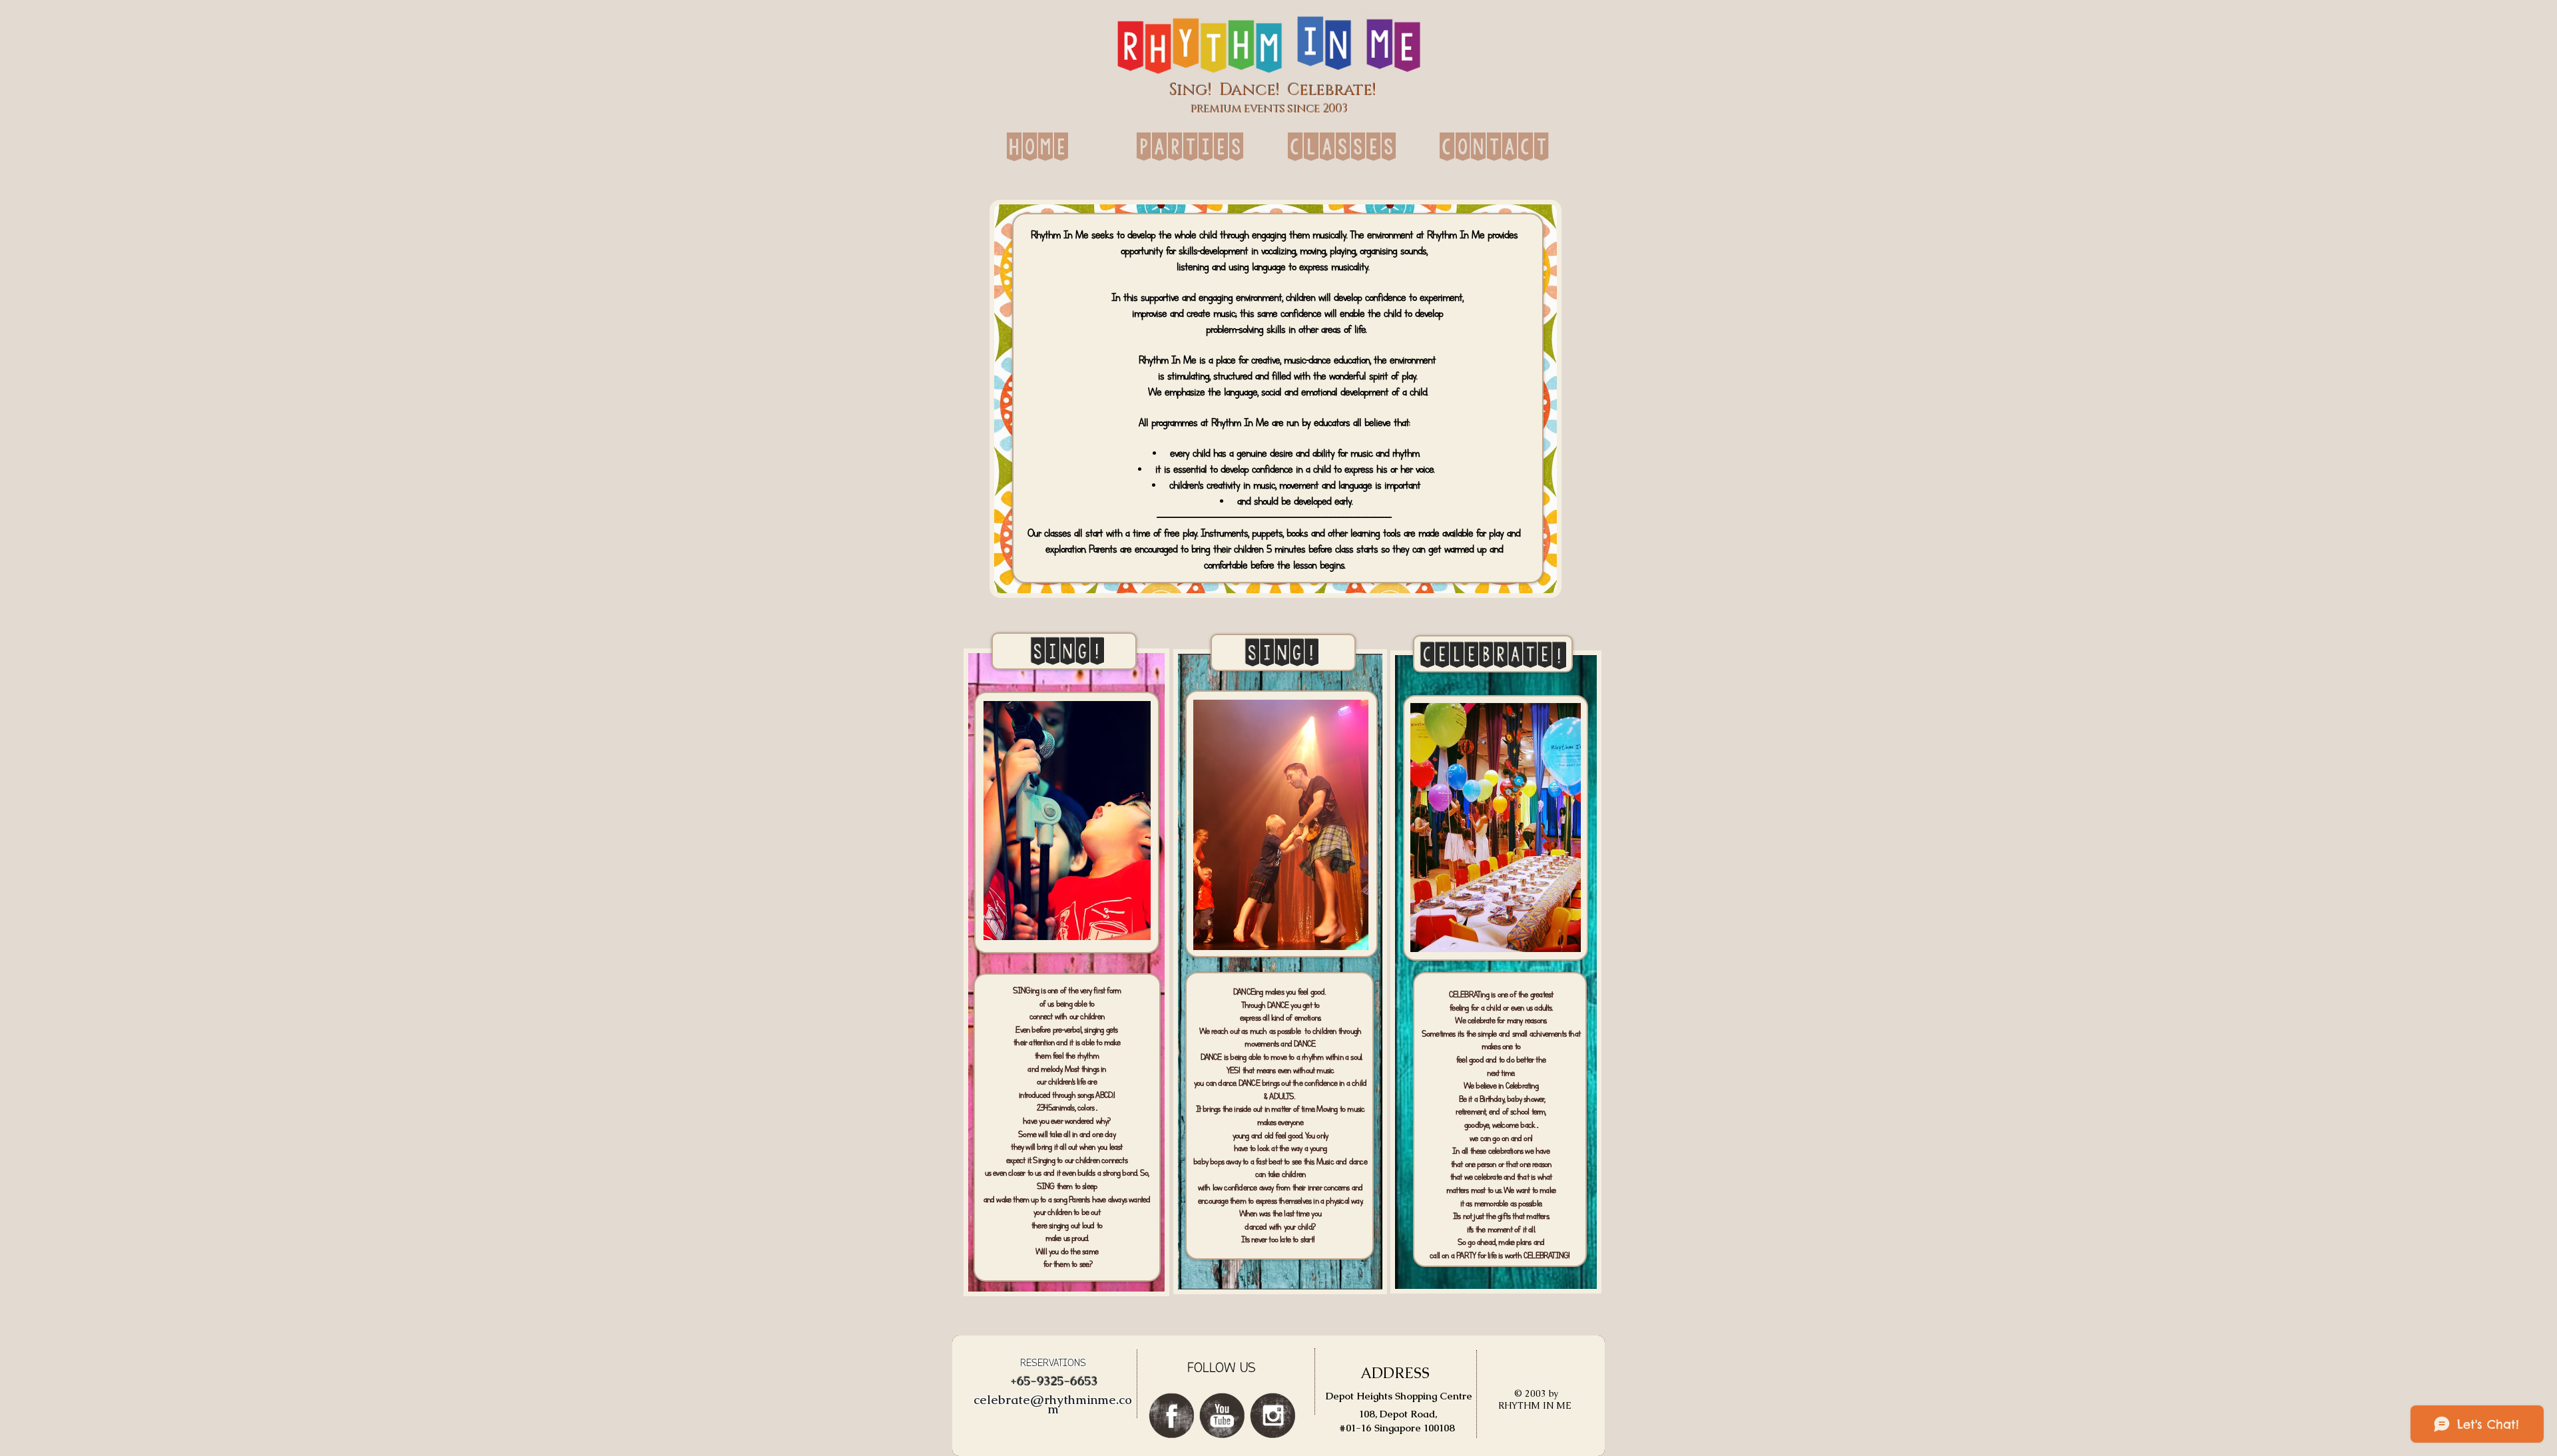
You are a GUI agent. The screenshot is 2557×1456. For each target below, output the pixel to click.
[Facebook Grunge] (1171, 1415)
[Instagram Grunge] (1273, 1415)
